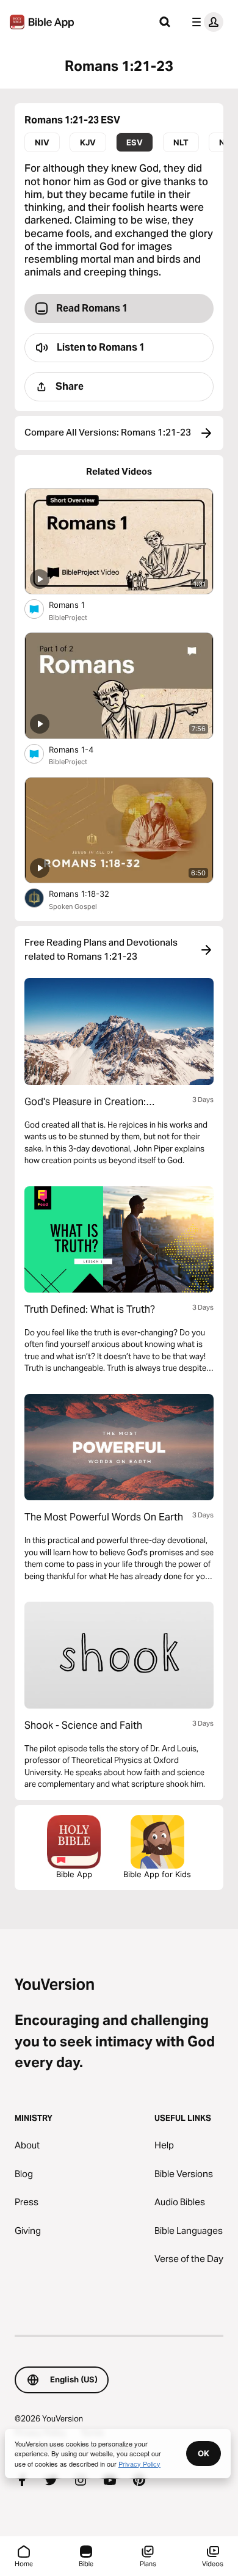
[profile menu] (205, 22)
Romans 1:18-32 (90, 893)
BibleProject (68, 618)
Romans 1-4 (81, 749)
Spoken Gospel (73, 907)
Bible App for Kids (157, 1874)
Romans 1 (76, 604)
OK (204, 2453)
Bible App (74, 1874)
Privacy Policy (139, 2464)
